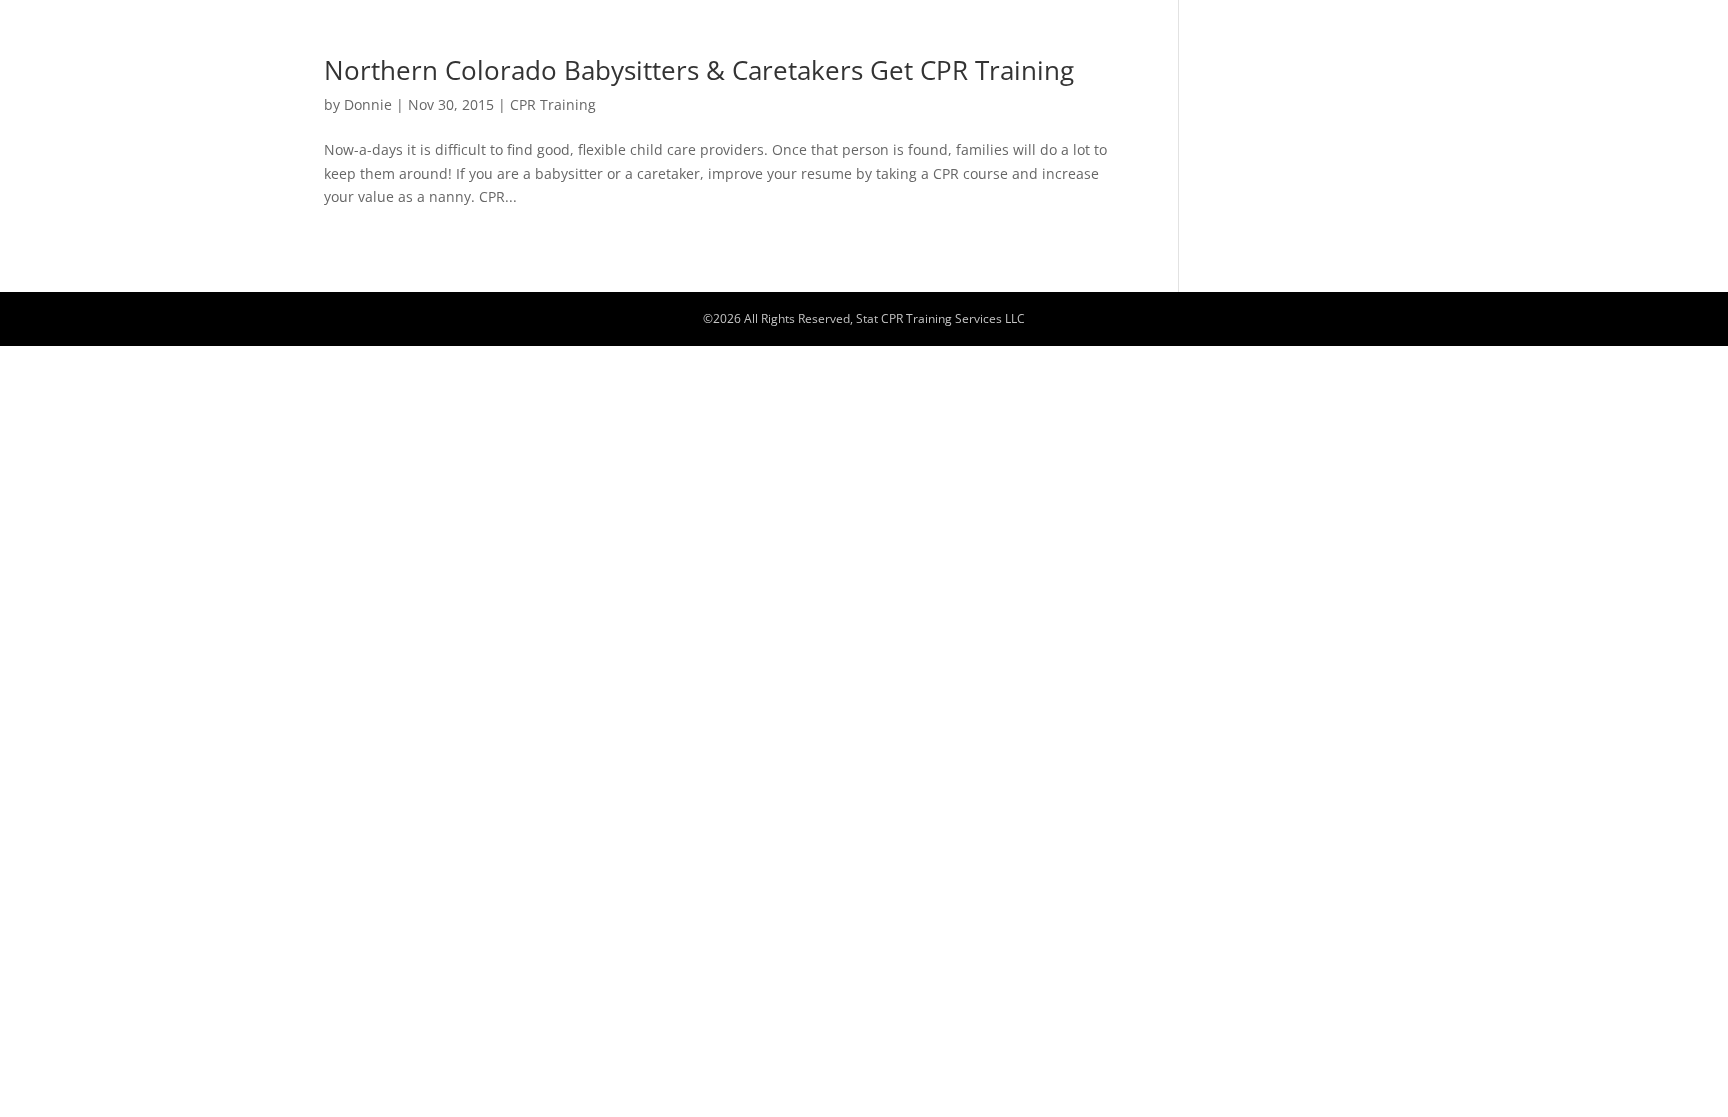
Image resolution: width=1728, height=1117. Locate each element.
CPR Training (553, 104)
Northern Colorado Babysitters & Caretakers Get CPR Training (699, 70)
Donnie (368, 104)
